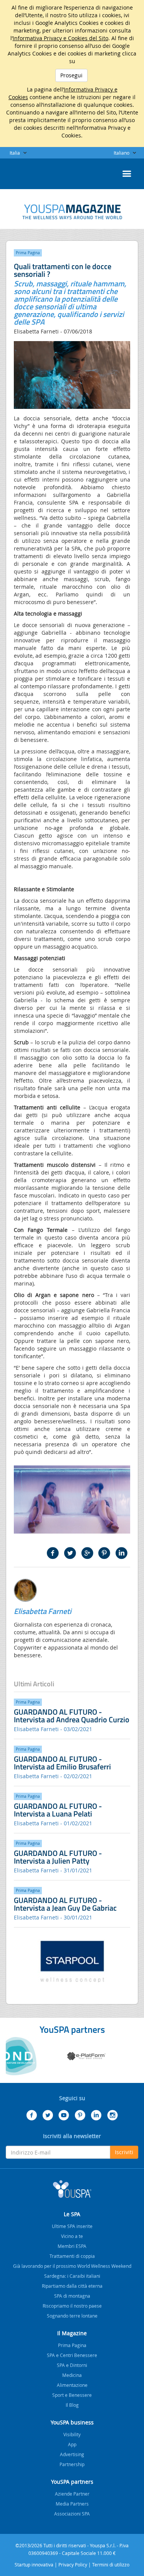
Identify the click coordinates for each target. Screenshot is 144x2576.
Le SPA (72, 2214)
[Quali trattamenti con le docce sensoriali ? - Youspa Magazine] (72, 212)
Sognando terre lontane (72, 2316)
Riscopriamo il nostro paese (72, 2306)
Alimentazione (72, 2385)
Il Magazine (72, 2333)
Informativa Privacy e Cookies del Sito (60, 38)
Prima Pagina (72, 2345)
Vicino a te (72, 2236)
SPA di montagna (72, 2296)
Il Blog (72, 2405)
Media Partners (72, 2504)
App (72, 2444)
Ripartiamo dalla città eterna (72, 2286)
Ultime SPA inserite (72, 2226)
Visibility (72, 2434)
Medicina (72, 2375)
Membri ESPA (72, 2246)
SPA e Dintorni (72, 2365)
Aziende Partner (72, 2494)
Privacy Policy (73, 2565)
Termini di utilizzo (111, 2565)
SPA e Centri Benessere (72, 2355)
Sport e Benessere (72, 2395)
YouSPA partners (72, 2482)
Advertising (72, 2454)
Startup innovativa (34, 2565)
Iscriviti (124, 2152)
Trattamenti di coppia (72, 2256)
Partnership (72, 2464)
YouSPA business (72, 2422)
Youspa (72, 2189)
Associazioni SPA (72, 2514)
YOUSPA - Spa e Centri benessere (25, 172)
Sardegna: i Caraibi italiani (72, 2276)
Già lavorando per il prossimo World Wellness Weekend (72, 2266)
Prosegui (71, 75)
